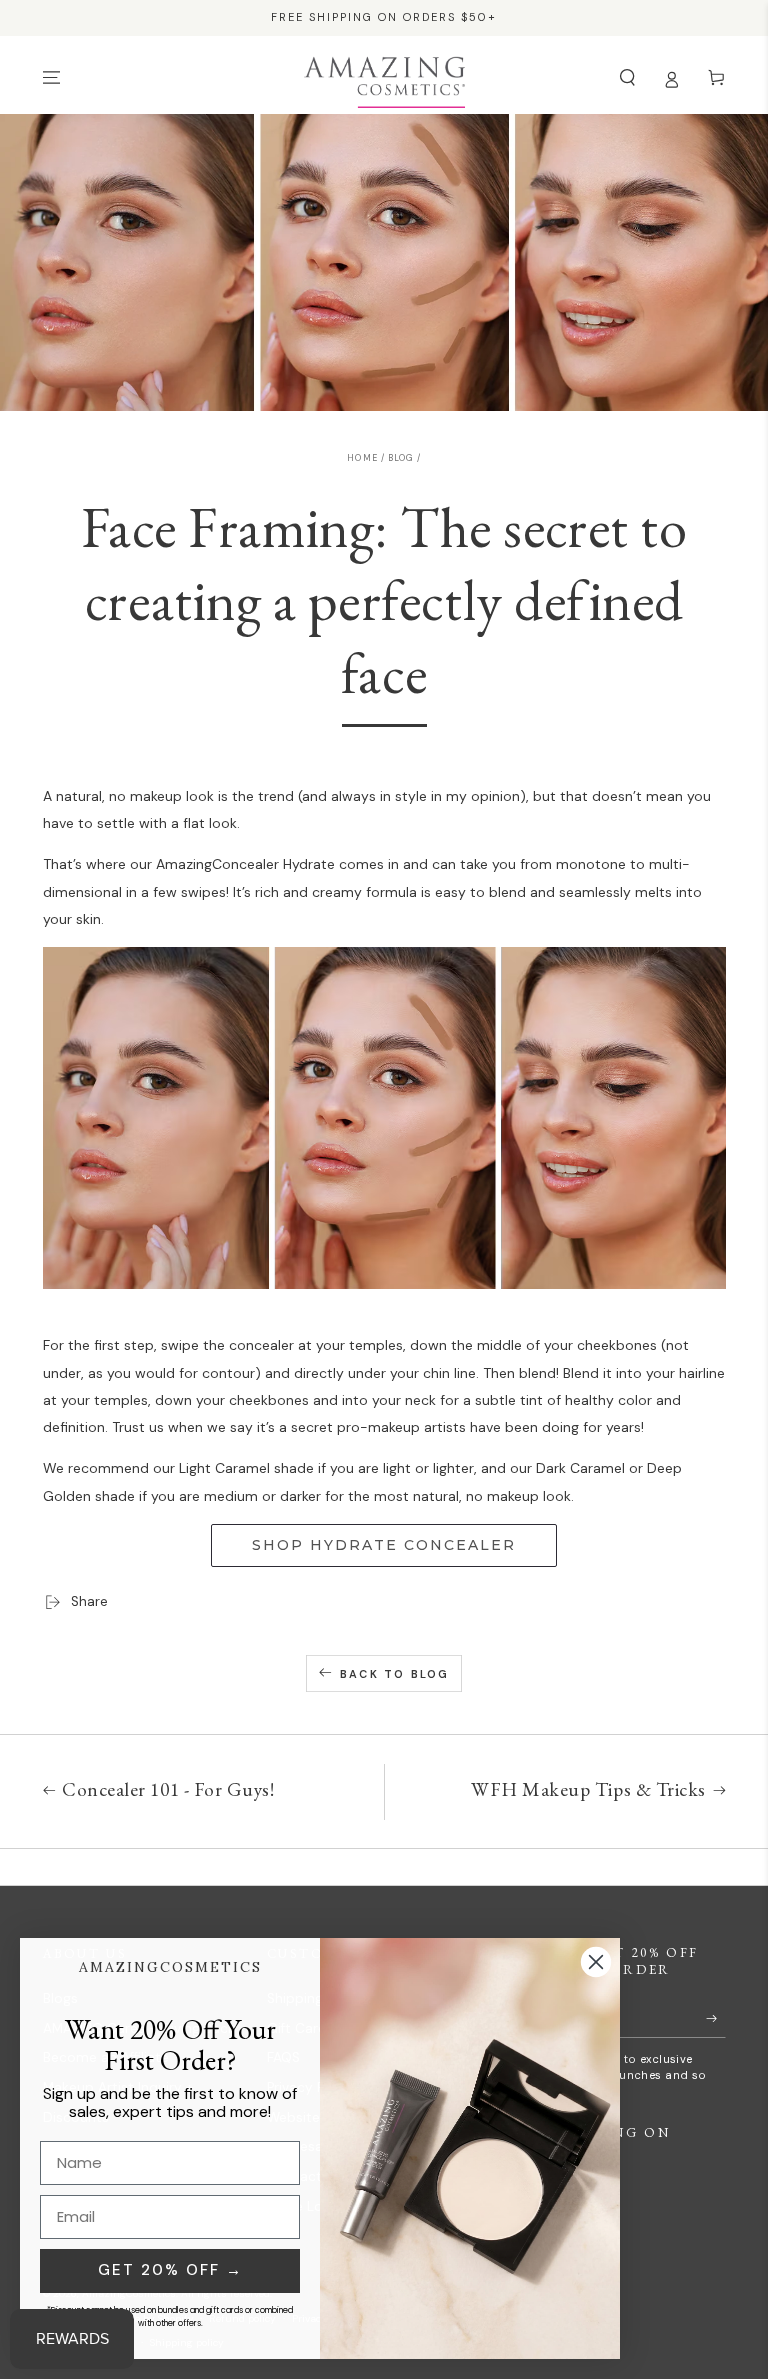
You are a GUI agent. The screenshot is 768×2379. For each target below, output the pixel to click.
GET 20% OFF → (170, 2270)
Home (362, 458)
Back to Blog (394, 1674)
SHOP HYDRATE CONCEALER (384, 1545)
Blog (400, 458)
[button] (628, 77)
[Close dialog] (596, 1962)
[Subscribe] (716, 2018)
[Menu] (52, 77)
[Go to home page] (384, 78)
